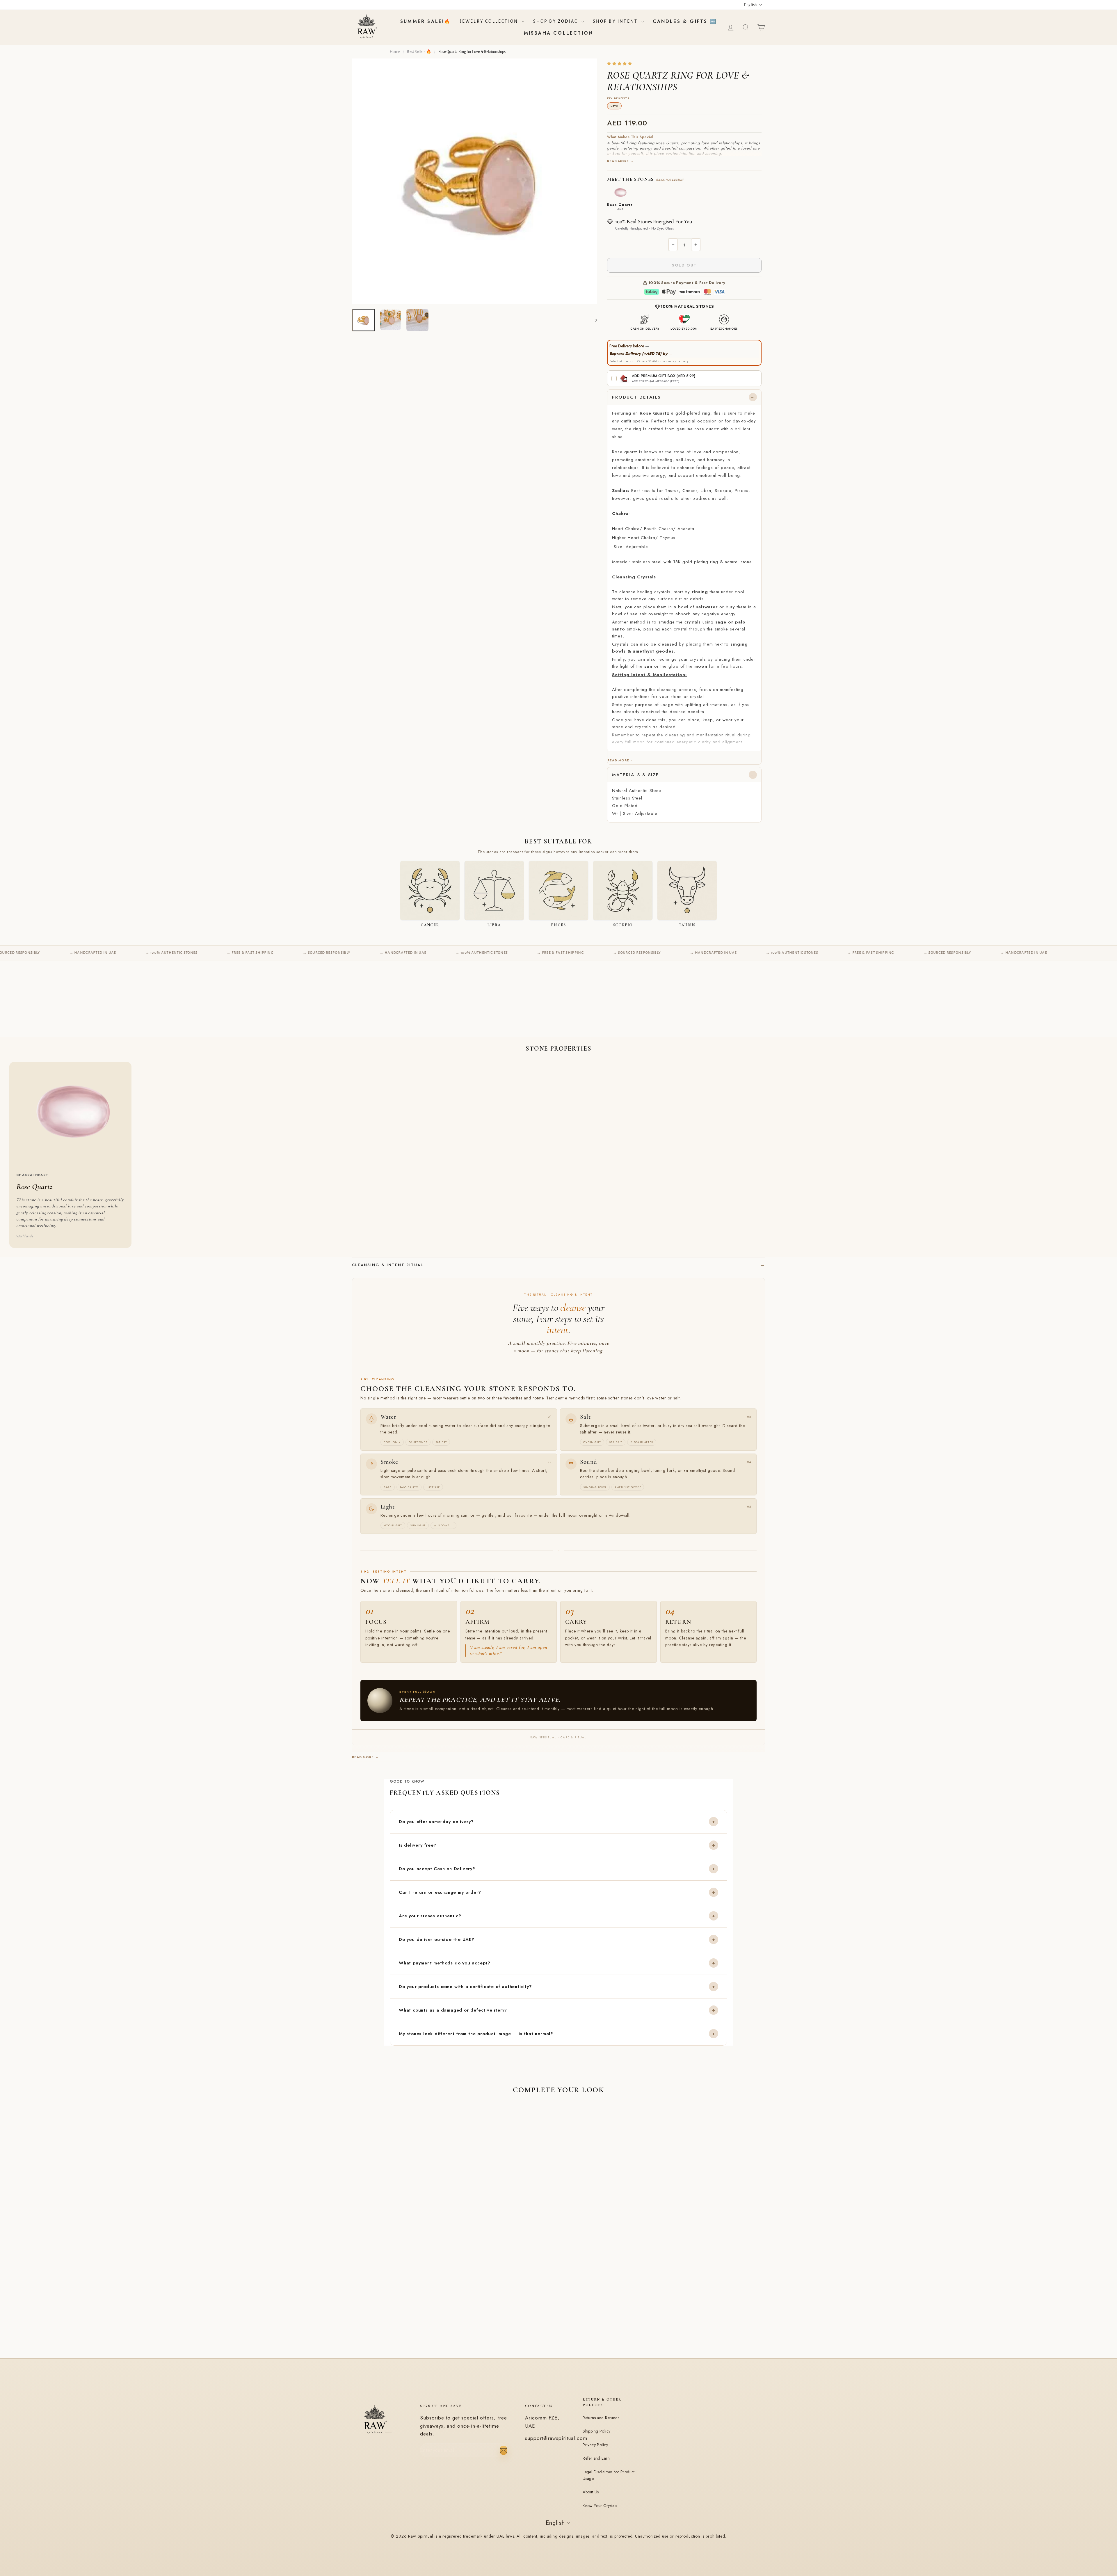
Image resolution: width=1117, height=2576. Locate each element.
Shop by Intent (616, 21)
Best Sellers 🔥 (419, 52)
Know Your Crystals (600, 2506)
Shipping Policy (596, 2431)
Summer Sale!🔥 (426, 21)
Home (395, 52)
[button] (620, 64)
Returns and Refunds (601, 2418)
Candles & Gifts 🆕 (685, 21)
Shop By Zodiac (556, 21)
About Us (591, 2492)
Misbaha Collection (559, 33)
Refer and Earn (596, 2458)
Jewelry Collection (490, 21)
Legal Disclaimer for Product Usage (609, 2475)
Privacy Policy (595, 2445)
